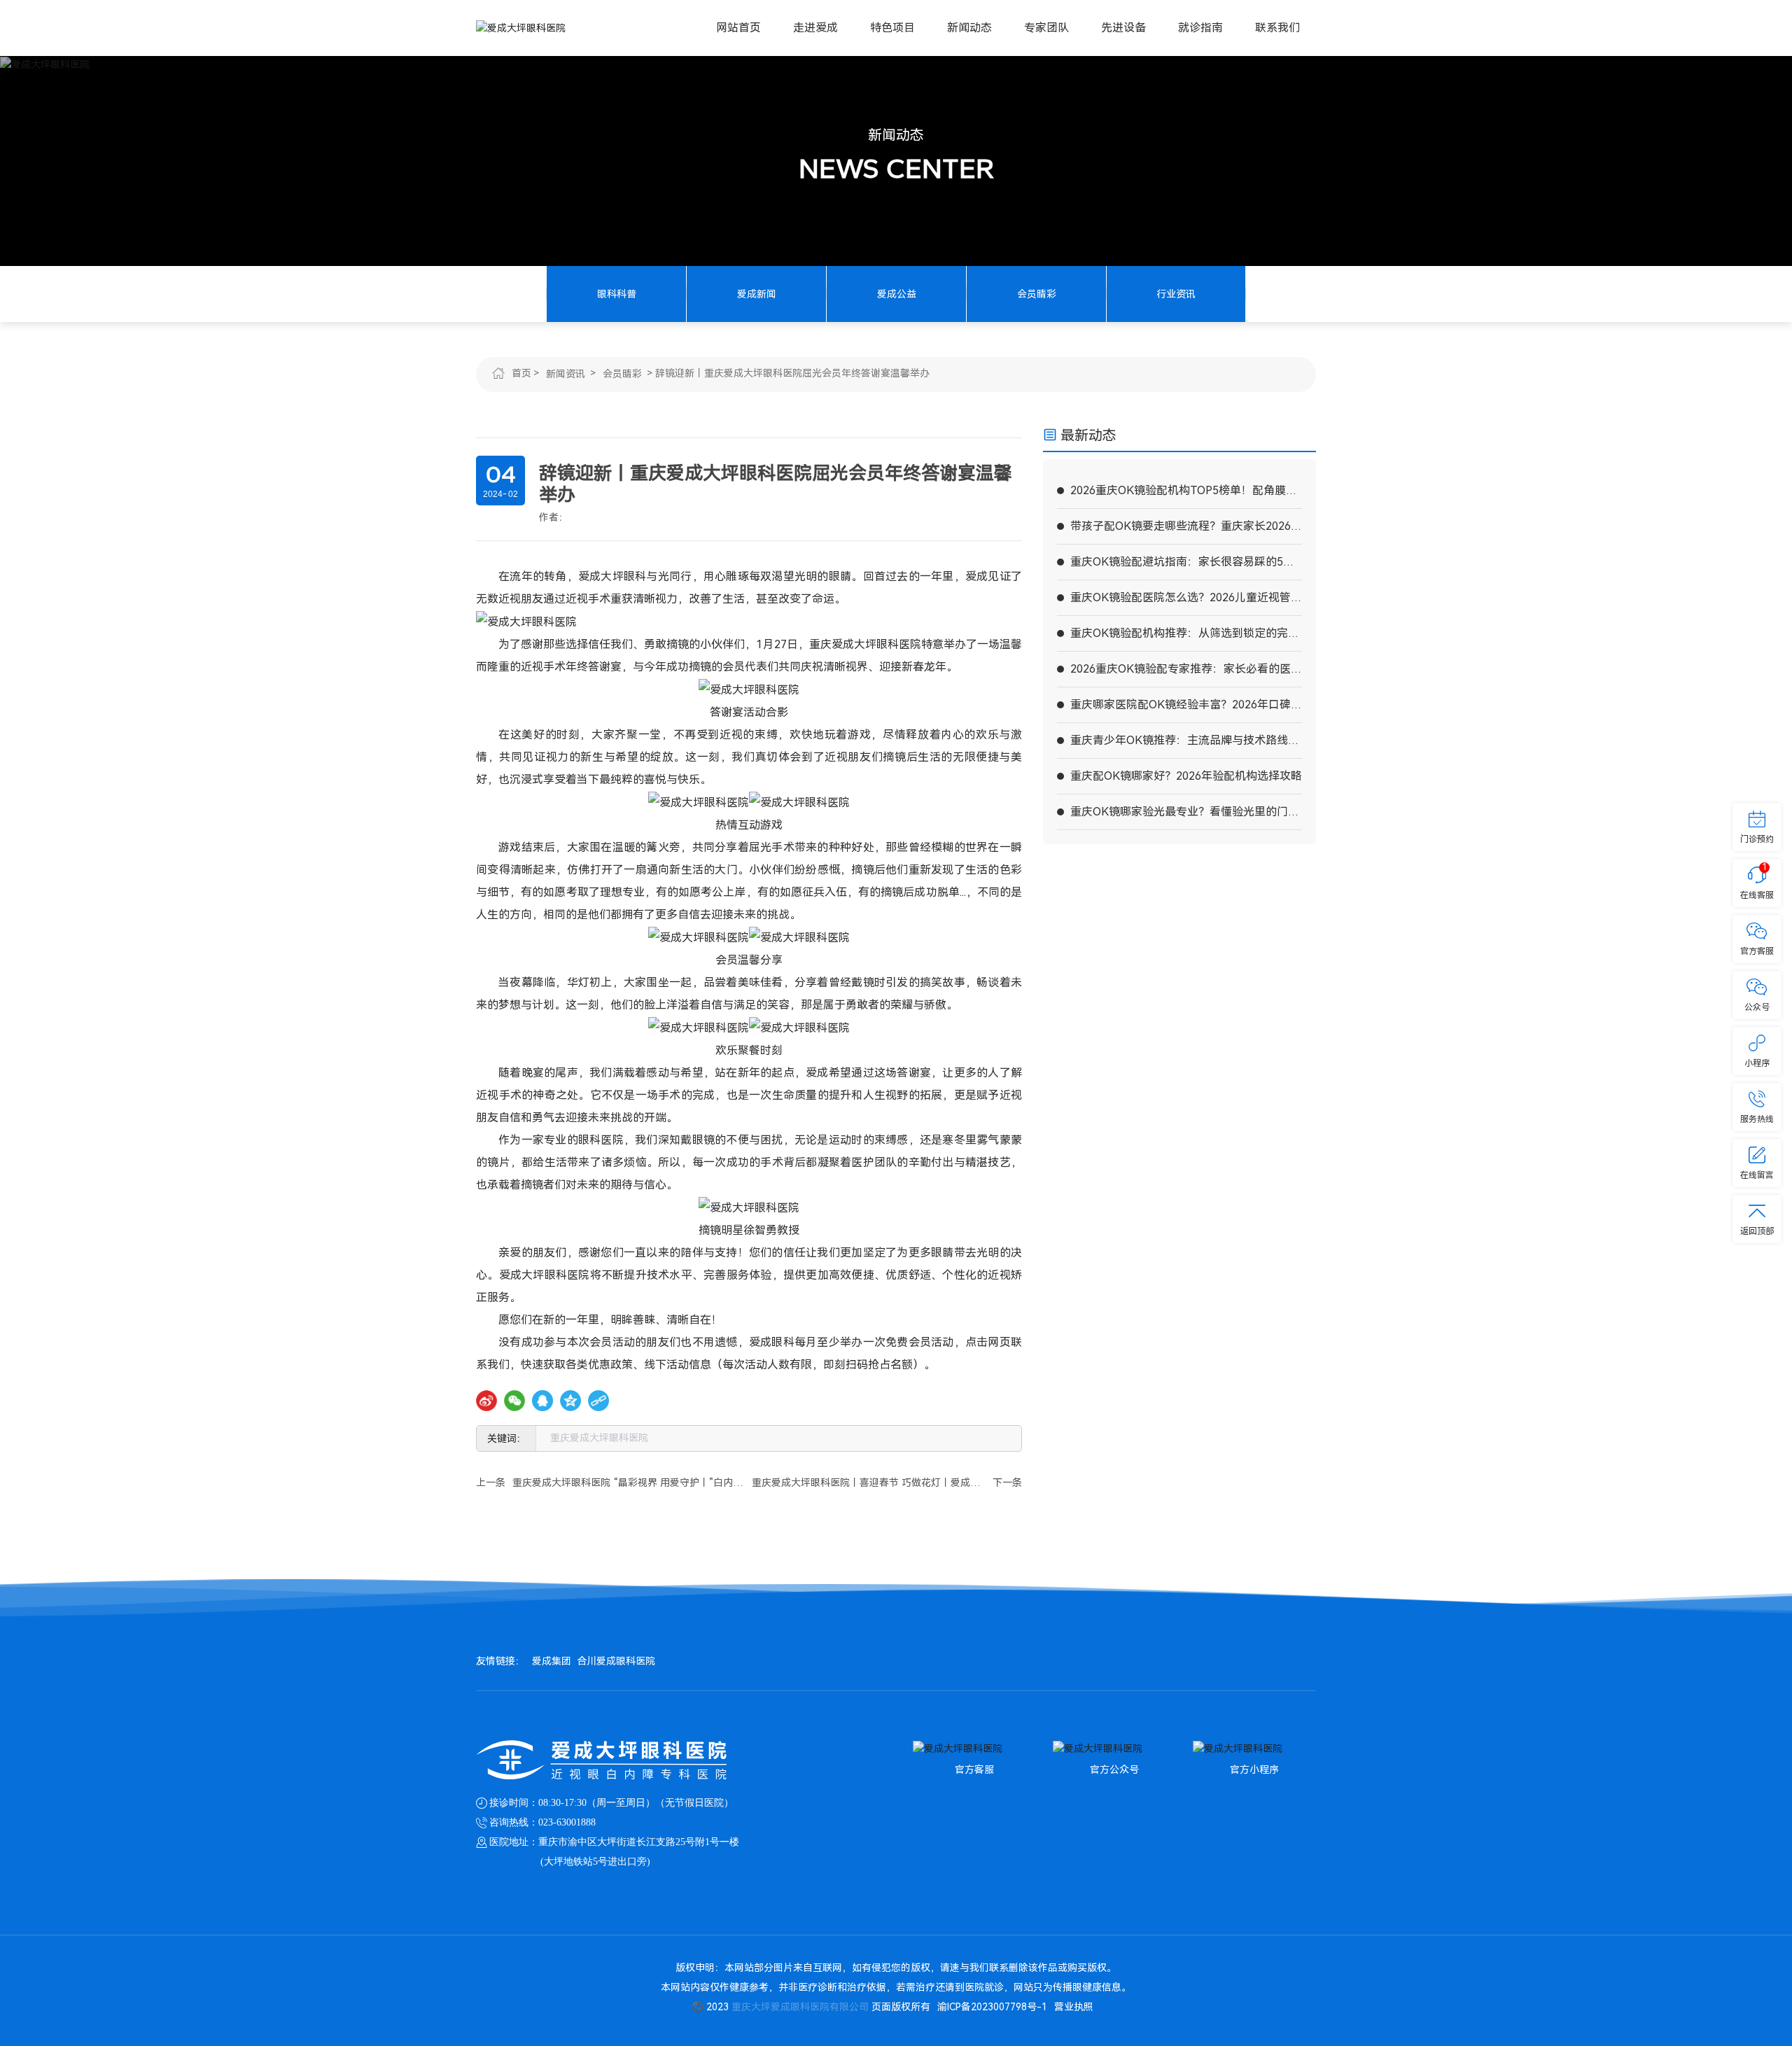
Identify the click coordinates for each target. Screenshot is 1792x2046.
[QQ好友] (542, 1401)
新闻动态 (896, 135)
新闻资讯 (566, 374)
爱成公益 (897, 294)
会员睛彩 (1037, 294)
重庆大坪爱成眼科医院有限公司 (800, 2007)
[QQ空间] (570, 1401)
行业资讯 (1176, 294)
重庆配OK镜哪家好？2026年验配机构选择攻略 (1186, 776)
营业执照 (1074, 2007)
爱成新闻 (757, 294)
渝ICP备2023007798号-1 (992, 2007)
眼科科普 (617, 294)
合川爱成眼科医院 (616, 1661)
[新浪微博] (486, 1401)
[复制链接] (598, 1401)
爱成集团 (552, 1661)
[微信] (514, 1401)
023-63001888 (567, 1822)
